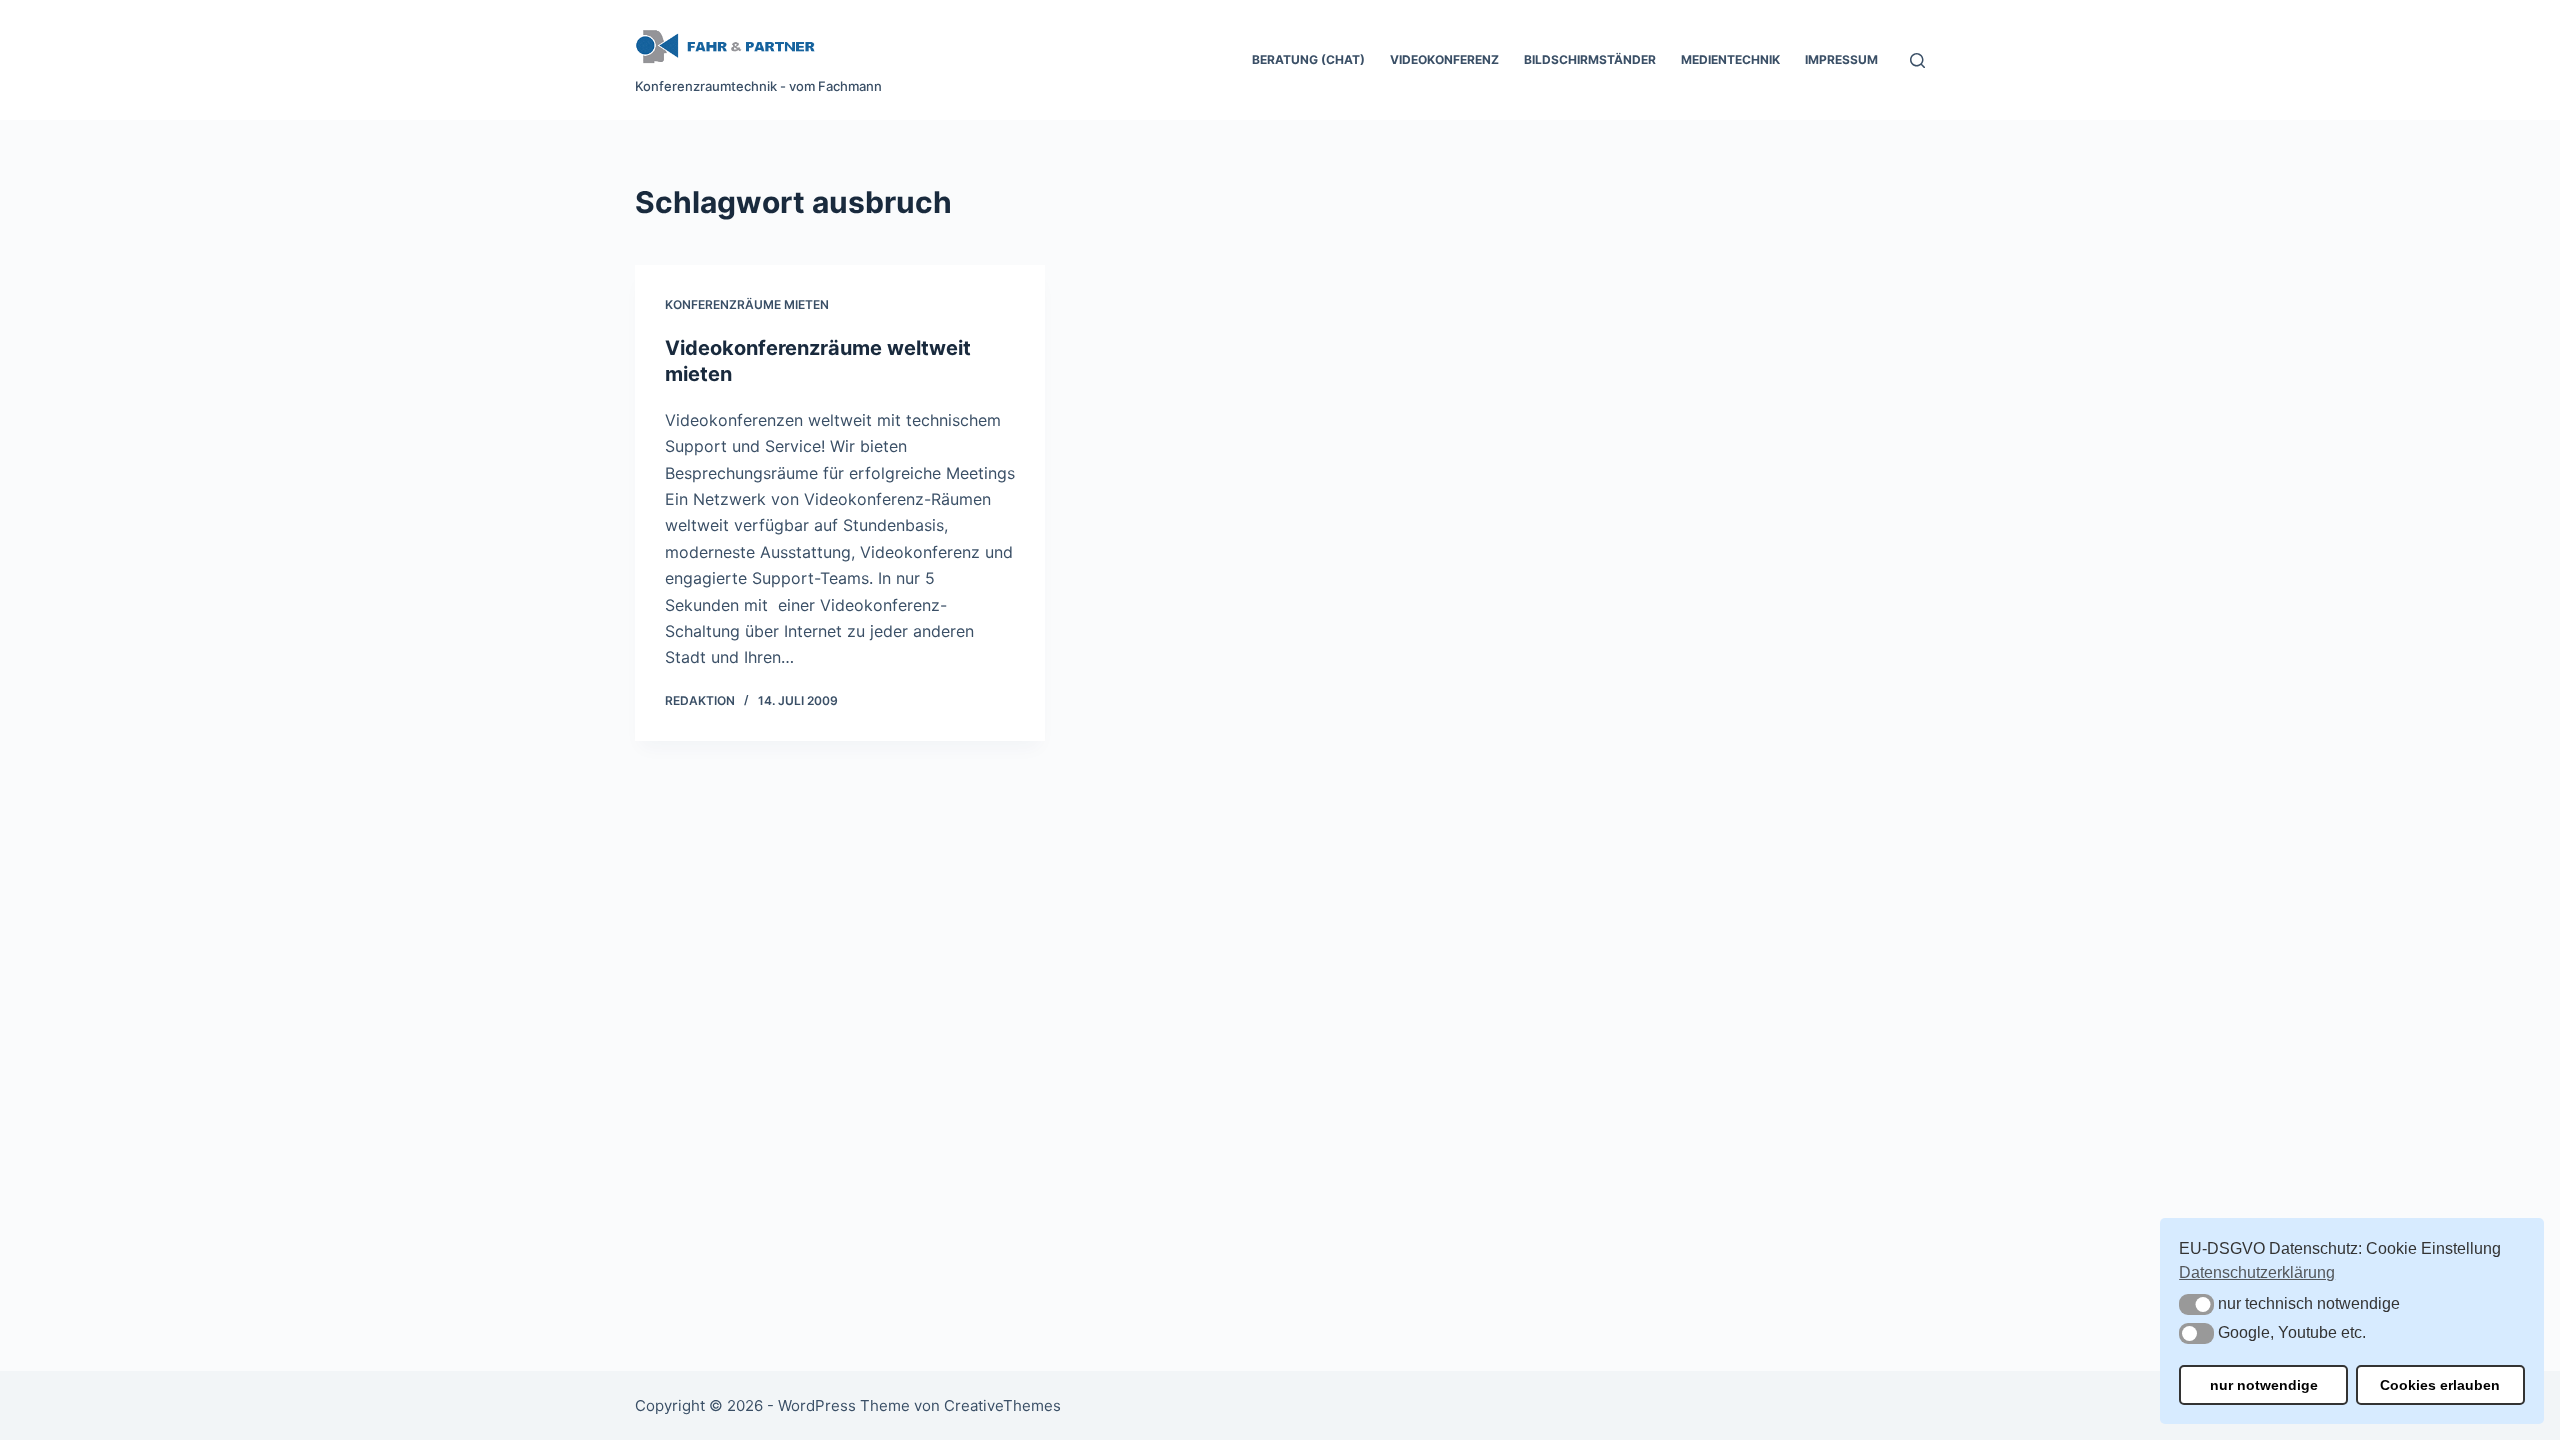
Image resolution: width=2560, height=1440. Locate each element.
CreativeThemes (1002, 1405)
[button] (2196, 1304)
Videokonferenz (1444, 59)
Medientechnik (1730, 59)
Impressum (1841, 59)
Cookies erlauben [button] (2440, 1385)
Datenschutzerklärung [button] (2257, 1272)
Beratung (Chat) (1308, 59)
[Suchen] (1917, 60)
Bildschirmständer (1590, 59)
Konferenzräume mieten (747, 304)
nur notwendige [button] (2264, 1385)
